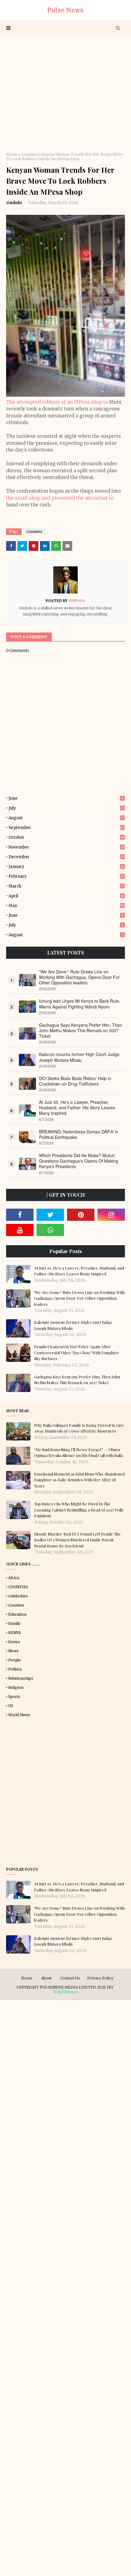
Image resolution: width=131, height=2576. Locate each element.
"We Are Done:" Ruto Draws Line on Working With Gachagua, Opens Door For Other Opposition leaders (79, 977)
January (66, 867)
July (67, 808)
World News (19, 1715)
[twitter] (50, 1215)
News (13, 1651)
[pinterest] (81, 1215)
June (66, 798)
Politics (15, 1669)
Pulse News (65, 10)
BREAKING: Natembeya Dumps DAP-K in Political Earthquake (79, 1134)
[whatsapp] (50, 1230)
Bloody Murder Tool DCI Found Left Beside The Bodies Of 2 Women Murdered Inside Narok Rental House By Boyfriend (77, 1540)
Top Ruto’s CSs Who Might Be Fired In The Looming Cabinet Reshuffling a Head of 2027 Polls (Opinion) (79, 1510)
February (66, 876)
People (14, 1660)
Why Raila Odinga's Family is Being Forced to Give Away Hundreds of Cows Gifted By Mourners (79, 1428)
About (46, 1978)
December (67, 857)
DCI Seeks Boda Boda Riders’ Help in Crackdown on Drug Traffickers (75, 1081)
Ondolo (15, 203)
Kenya (14, 1642)
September (67, 828)
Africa (14, 1578)
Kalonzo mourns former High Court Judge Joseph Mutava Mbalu (79, 1057)
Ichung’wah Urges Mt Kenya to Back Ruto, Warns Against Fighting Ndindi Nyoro (80, 1004)
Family (14, 1623)
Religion (16, 1687)
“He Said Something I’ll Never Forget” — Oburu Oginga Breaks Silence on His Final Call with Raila (78, 1453)
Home (12, 154)
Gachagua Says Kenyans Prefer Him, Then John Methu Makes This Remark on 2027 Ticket (81, 1031)
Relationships (21, 1678)
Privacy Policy (100, 1978)
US (11, 1706)
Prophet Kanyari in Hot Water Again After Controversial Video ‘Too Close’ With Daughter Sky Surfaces (77, 1352)
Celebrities (18, 1596)
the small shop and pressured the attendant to (60, 498)
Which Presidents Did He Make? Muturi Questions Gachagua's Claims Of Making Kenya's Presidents (79, 1161)
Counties (29, 154)
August (67, 818)
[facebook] (20, 1215)
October (67, 837)
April (66, 896)
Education (17, 1614)
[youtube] (20, 1230)
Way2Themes (66, 1992)
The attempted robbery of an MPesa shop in (58, 402)
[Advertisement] (65, 93)
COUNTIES (18, 1587)
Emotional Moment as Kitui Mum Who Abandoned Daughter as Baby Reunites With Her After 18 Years (79, 1480)
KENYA (14, 1633)
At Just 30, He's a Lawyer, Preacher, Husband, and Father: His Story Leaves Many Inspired (77, 1108)
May (67, 906)
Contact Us (70, 1978)
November (67, 847)
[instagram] (111, 1215)
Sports (14, 1697)
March (66, 886)
